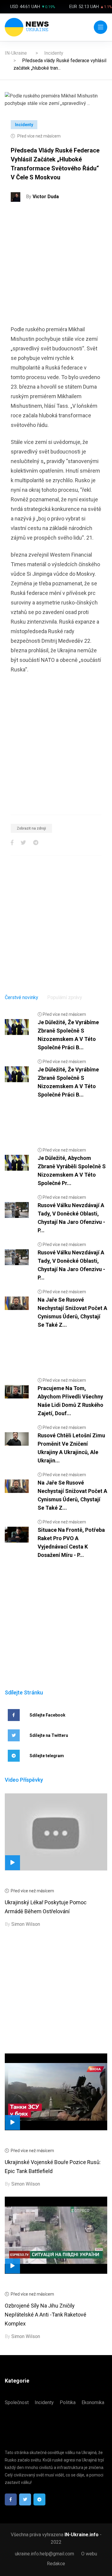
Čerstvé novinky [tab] (22, 997)
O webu (89, 2554)
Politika (68, 2402)
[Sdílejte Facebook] (12, 843)
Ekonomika (93, 2402)
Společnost (17, 2402)
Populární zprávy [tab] (65, 997)
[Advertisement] (56, 266)
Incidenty (54, 53)
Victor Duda (46, 197)
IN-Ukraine (16, 53)
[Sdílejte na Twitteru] (23, 843)
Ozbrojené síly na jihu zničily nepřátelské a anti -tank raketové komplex (46, 2315)
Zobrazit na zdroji (31, 828)
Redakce (56, 2564)
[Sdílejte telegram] (36, 843)
